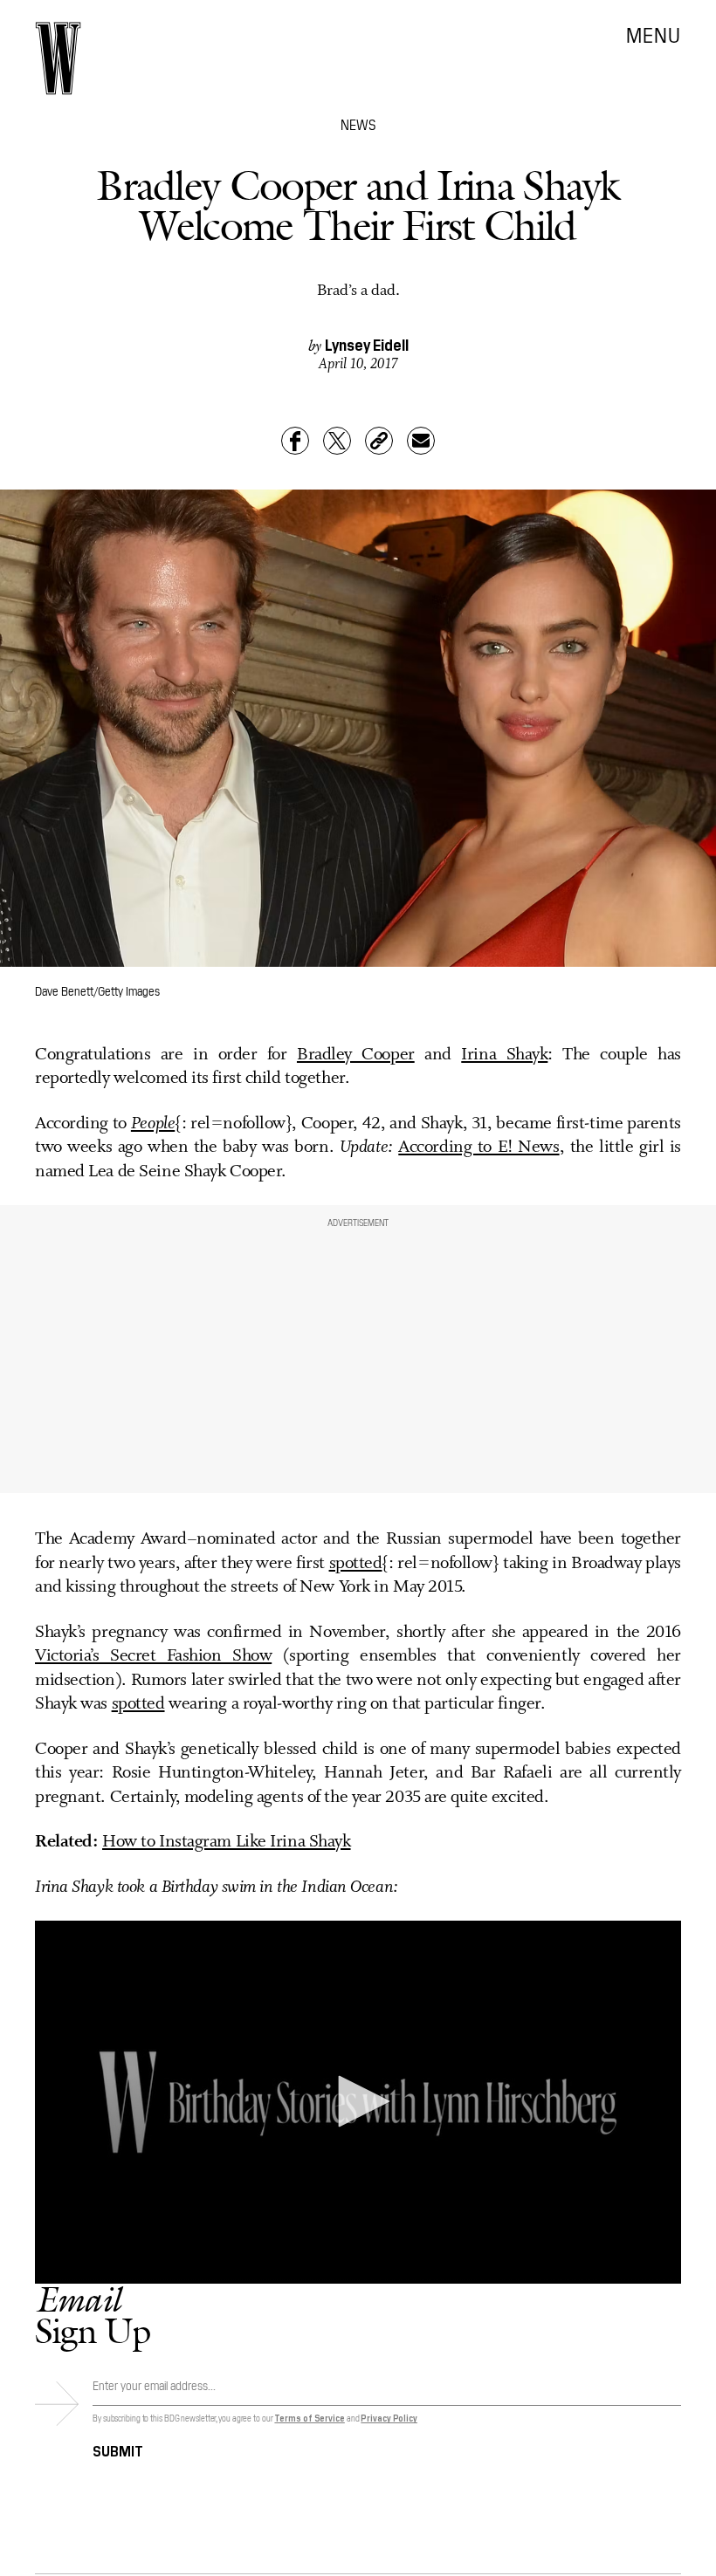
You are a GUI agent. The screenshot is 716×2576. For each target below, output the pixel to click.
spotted (356, 1564)
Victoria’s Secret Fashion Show (153, 1656)
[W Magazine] (58, 58)
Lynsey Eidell (367, 344)
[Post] (337, 441)
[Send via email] (421, 441)
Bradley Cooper (356, 1055)
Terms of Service (309, 2418)
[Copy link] (379, 441)
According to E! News (478, 1148)
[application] (358, 2102)
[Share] (295, 441)
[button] (358, 2101)
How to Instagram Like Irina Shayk (226, 1842)
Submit (118, 2449)
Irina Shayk (504, 1055)
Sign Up (93, 2315)
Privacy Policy (389, 2418)
